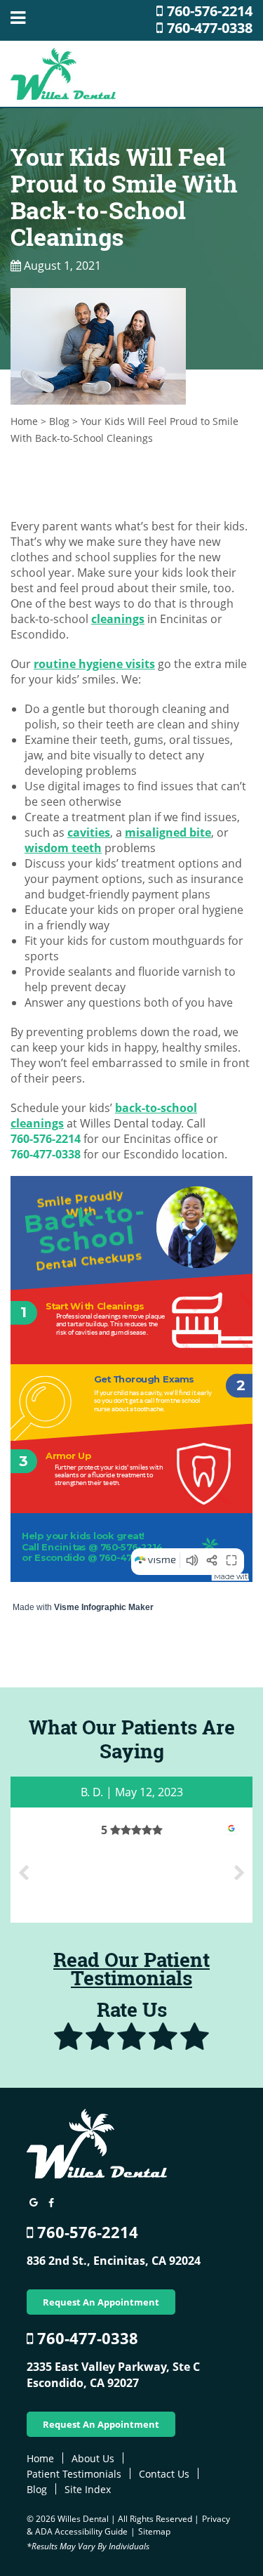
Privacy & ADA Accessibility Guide (128, 2525)
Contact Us (164, 2474)
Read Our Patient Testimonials (131, 1969)
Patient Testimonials (74, 2474)
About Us (93, 2458)
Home (24, 421)
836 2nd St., (114, 2261)
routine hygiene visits (94, 664)
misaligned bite (168, 832)
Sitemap (154, 2531)
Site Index (88, 2489)
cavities (89, 832)
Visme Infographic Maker (104, 1607)
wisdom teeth (63, 848)
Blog (59, 421)
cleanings (118, 619)
